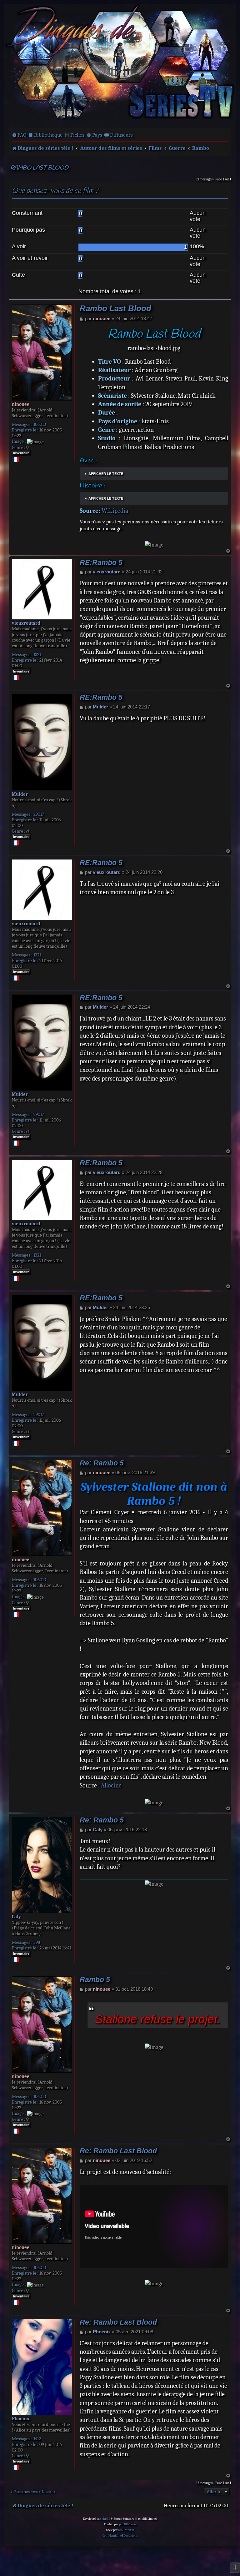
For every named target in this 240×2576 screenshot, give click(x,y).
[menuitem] (19, 135)
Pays (97, 135)
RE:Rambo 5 (101, 563)
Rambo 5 (95, 1980)
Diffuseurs (121, 135)
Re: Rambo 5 (102, 1463)
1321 (37, 654)
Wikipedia (115, 511)
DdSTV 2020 (126, 2530)
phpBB (106, 2519)
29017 (39, 814)
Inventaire (21, 453)
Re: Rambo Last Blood (118, 2151)
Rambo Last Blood (39, 168)
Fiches (77, 135)
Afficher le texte (106, 474)
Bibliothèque (48, 135)
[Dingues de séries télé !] (120, 65)
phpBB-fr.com (128, 2524)
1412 (37, 2439)
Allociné (111, 1785)
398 (37, 1942)
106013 (40, 424)
